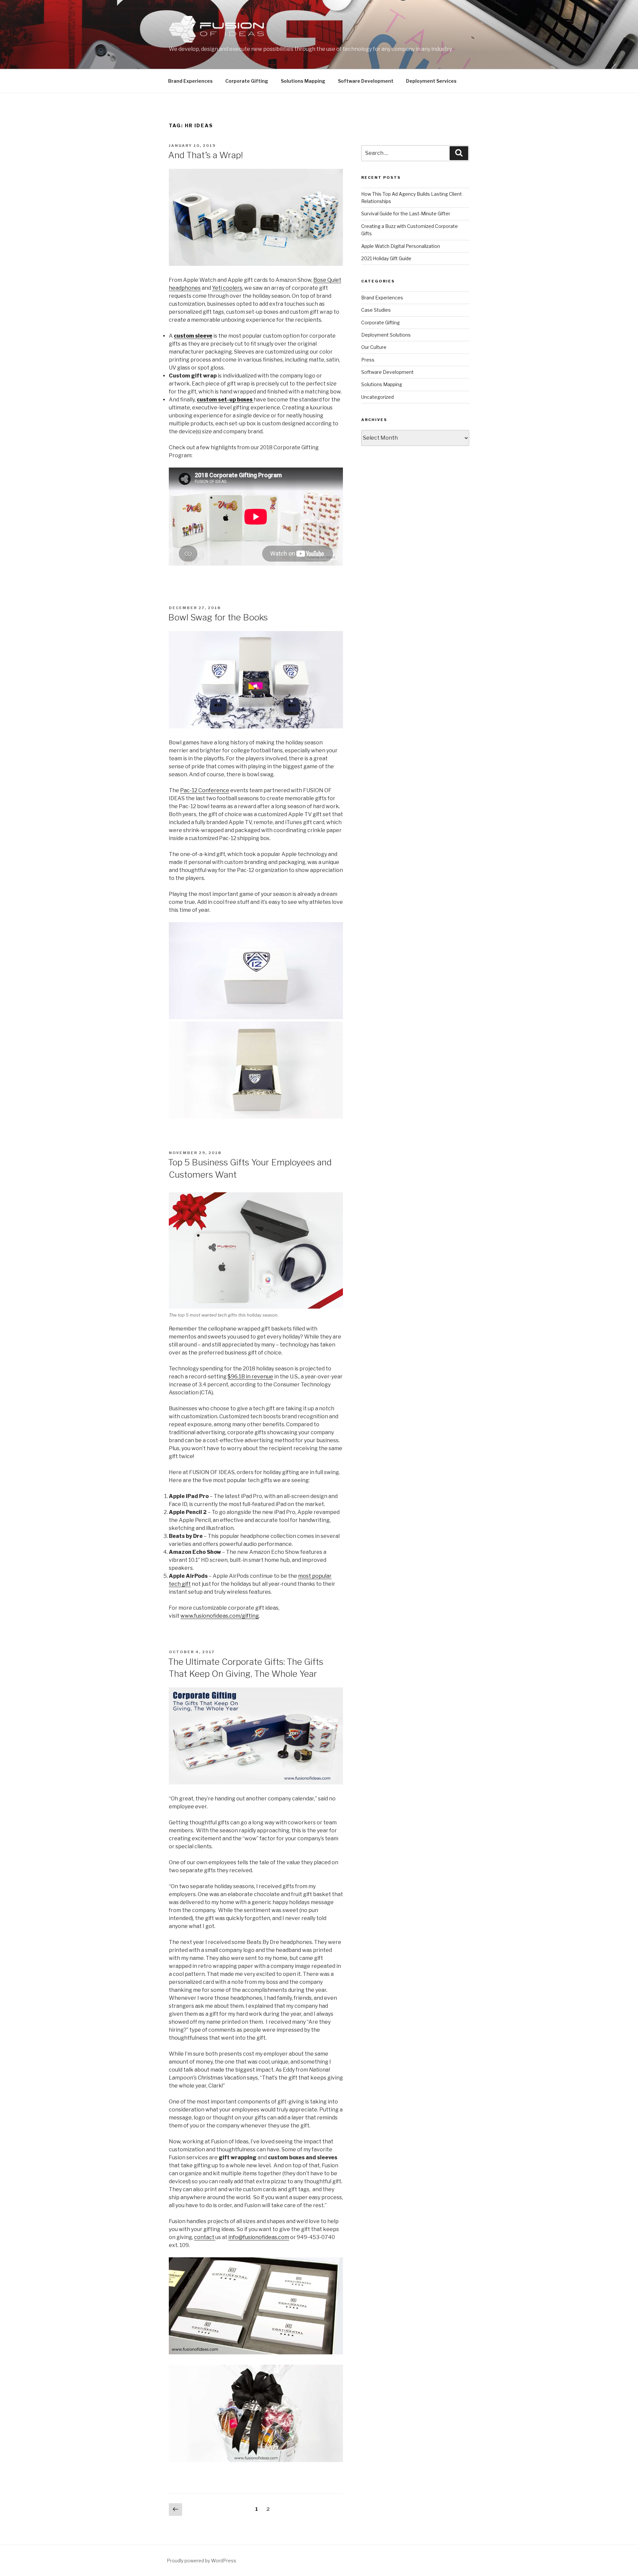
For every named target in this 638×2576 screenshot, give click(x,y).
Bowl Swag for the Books (218, 617)
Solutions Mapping (303, 81)
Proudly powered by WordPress (202, 2561)
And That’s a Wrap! (206, 155)
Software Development (366, 81)
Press (368, 360)
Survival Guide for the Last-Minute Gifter (406, 214)
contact (205, 2237)
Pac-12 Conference (205, 790)
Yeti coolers (227, 288)
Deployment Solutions (386, 335)
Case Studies (376, 310)
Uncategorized (377, 397)
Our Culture (374, 347)
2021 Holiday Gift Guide (386, 258)
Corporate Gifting (247, 81)
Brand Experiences (190, 81)
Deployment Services (431, 81)
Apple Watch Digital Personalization (401, 246)
